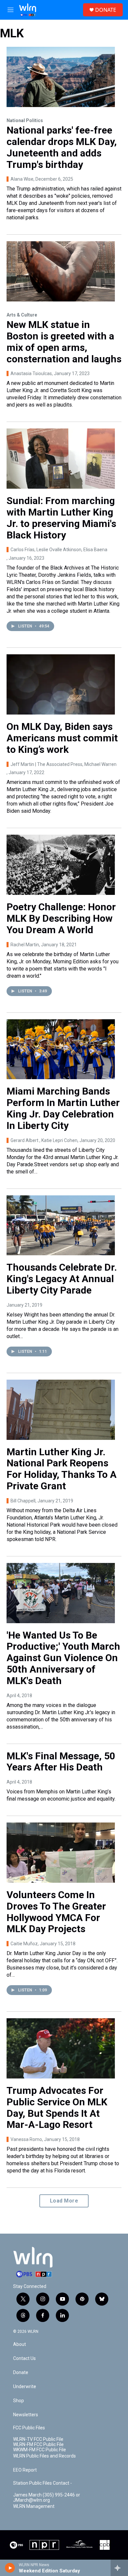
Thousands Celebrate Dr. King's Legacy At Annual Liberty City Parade (62, 1279)
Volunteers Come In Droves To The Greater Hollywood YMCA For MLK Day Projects (56, 1912)
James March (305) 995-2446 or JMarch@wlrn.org (47, 2498)
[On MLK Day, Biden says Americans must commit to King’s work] (61, 684)
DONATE (106, 10)
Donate (21, 2373)
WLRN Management (34, 2506)
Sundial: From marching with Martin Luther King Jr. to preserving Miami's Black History (61, 518)
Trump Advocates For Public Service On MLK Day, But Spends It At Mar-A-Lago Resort (57, 2107)
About (20, 2344)
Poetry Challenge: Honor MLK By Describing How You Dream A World (61, 918)
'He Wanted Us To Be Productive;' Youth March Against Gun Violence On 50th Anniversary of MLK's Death (63, 1658)
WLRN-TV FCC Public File (38, 2439)
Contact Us (24, 2358)
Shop (19, 2401)
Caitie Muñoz (24, 1944)
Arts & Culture (22, 315)
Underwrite (25, 2387)
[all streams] (119, 2568)
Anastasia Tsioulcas (31, 373)
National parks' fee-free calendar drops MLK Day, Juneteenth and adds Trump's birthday (62, 147)
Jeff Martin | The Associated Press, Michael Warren (64, 764)
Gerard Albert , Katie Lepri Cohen (44, 1140)
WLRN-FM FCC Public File (38, 2445)
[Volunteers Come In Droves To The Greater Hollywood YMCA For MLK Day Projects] (61, 1853)
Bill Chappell (23, 1501)
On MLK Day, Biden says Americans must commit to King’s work (62, 738)
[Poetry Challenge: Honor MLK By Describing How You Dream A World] (61, 865)
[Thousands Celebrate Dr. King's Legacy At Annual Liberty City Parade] (61, 1225)
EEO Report (25, 2470)
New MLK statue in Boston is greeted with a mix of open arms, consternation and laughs (64, 342)
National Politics (25, 120)
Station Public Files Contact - (43, 2483)
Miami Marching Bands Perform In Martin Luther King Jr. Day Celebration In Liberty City (63, 1108)
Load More (64, 2201)
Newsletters (26, 2415)
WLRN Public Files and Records (44, 2456)
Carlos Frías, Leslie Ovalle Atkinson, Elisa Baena (59, 550)
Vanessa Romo (26, 2139)
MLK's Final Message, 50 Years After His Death (61, 1762)
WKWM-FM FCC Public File (40, 2450)
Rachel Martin (25, 945)
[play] (10, 2568)
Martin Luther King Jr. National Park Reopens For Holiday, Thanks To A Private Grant (62, 1469)
